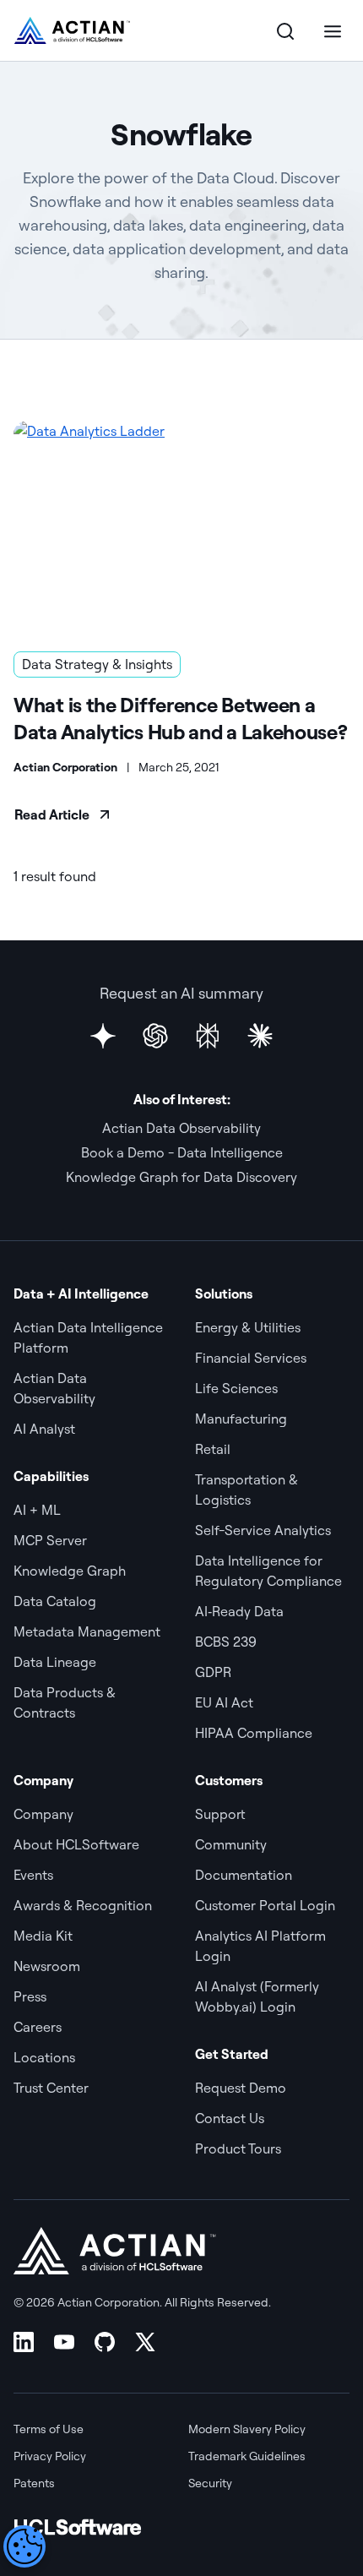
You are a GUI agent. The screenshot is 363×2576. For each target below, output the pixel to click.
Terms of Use (49, 2429)
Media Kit (43, 1936)
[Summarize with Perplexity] (208, 1036)
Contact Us (230, 2118)
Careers (38, 2027)
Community (231, 1844)
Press (30, 1996)
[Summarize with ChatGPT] (155, 1036)
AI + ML (37, 1510)
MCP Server (50, 1540)
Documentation (244, 1875)
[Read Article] (181, 526)
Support (220, 1814)
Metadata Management (87, 1631)
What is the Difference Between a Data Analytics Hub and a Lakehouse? (181, 718)
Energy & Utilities (248, 1327)
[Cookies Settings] (24, 2546)
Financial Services (251, 1358)
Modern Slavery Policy (247, 2429)
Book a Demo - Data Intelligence (182, 1152)
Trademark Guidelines (247, 2456)
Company (43, 1814)
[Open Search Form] (285, 30)
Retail (213, 1449)
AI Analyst (44, 1429)
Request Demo (241, 2088)
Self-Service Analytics (263, 1530)
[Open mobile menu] (333, 30)
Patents (34, 2483)
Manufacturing (241, 1419)
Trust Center (51, 2088)
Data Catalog (55, 1601)
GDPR (213, 1672)
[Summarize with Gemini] (103, 1036)
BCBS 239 (226, 1642)
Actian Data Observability (181, 1128)
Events (33, 1875)
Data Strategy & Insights (97, 664)
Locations (44, 2057)
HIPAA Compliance (254, 1733)
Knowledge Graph (70, 1571)
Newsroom (47, 1966)
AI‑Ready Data (239, 1611)
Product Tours (238, 2148)
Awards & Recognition (83, 1905)
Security (210, 2483)
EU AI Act (224, 1702)
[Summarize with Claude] (260, 1036)
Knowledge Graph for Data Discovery (181, 1177)
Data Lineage (55, 1662)
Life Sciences (236, 1388)
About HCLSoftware (76, 1844)
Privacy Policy (50, 2456)
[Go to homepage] (72, 30)
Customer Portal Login (265, 1905)
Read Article (52, 814)
